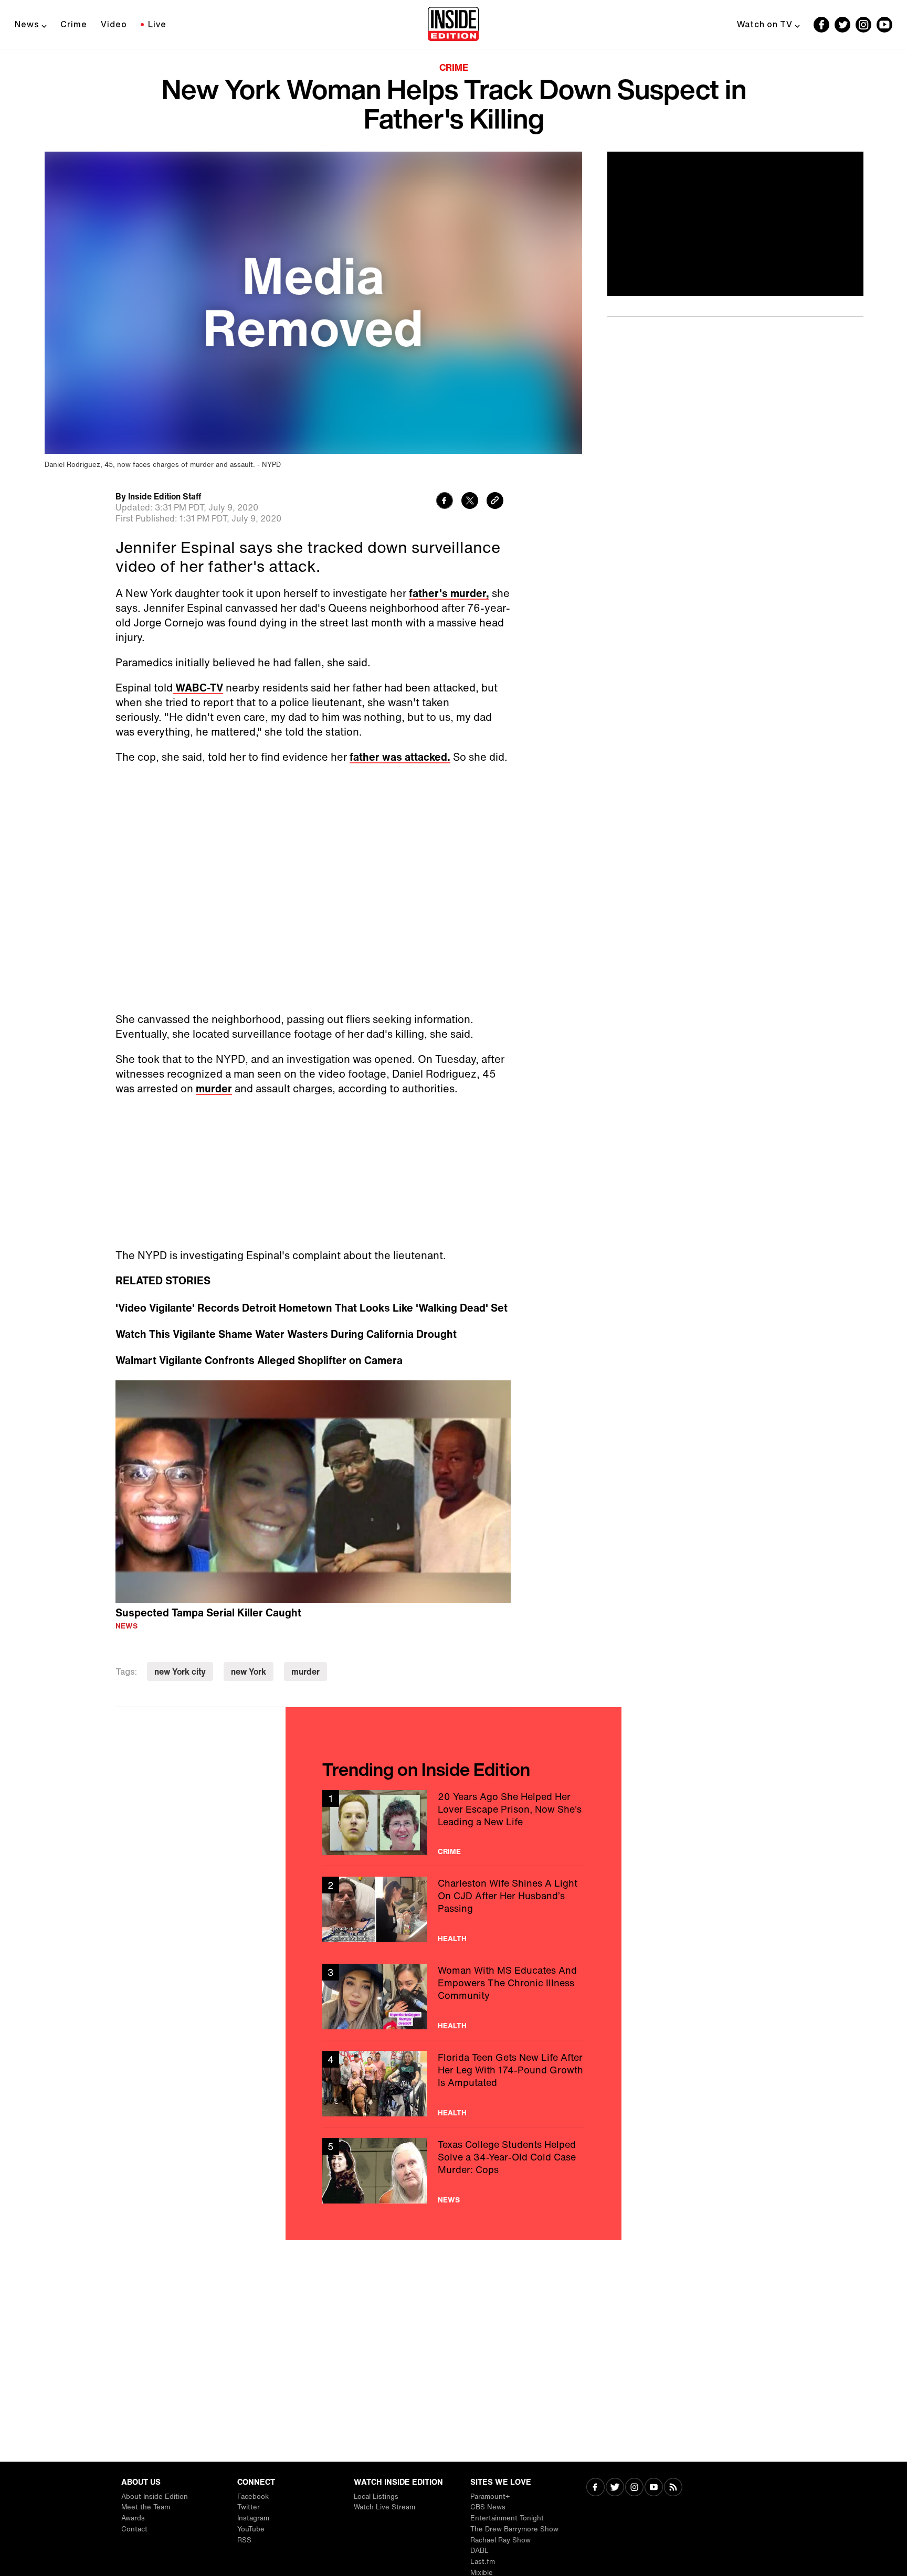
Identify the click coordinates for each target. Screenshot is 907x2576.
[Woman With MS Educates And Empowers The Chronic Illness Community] (454, 1997)
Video (114, 24)
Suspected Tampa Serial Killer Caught (208, 1612)
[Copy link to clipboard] (495, 502)
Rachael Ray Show (500, 2540)
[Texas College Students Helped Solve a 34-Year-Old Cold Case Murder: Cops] (454, 2171)
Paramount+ (490, 2497)
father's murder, (449, 593)
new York (249, 1672)
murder (214, 1088)
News (27, 24)
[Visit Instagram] (634, 2488)
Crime (74, 24)
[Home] (453, 25)
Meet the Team (146, 2507)
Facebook (253, 2497)
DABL (479, 2551)
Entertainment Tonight (507, 2518)
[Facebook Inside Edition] (821, 25)
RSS (244, 2540)
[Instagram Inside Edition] (863, 25)
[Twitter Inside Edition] (842, 25)
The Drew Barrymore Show (514, 2529)
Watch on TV (765, 24)
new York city (180, 1672)
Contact (134, 2529)
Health (452, 1939)
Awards (133, 2518)
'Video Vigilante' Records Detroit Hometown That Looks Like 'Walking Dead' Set (312, 1308)
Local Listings (376, 2497)
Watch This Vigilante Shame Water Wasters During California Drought (286, 1334)
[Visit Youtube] (654, 2488)
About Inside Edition (155, 2497)
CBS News (488, 2507)
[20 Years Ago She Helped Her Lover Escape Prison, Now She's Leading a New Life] (454, 1823)
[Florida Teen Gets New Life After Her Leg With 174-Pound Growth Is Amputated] (454, 2084)
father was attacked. (400, 757)
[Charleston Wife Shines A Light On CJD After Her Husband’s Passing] (454, 1909)
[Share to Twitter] (470, 502)
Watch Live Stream (384, 2507)
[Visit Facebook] (595, 2488)
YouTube (251, 2529)
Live (157, 24)
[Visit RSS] (673, 2488)
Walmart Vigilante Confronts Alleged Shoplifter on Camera (259, 1360)
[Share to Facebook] (445, 502)
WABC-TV (198, 688)
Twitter (249, 2507)
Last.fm (483, 2562)
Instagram (253, 2518)
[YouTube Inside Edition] (884, 25)
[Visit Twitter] (615, 2488)
